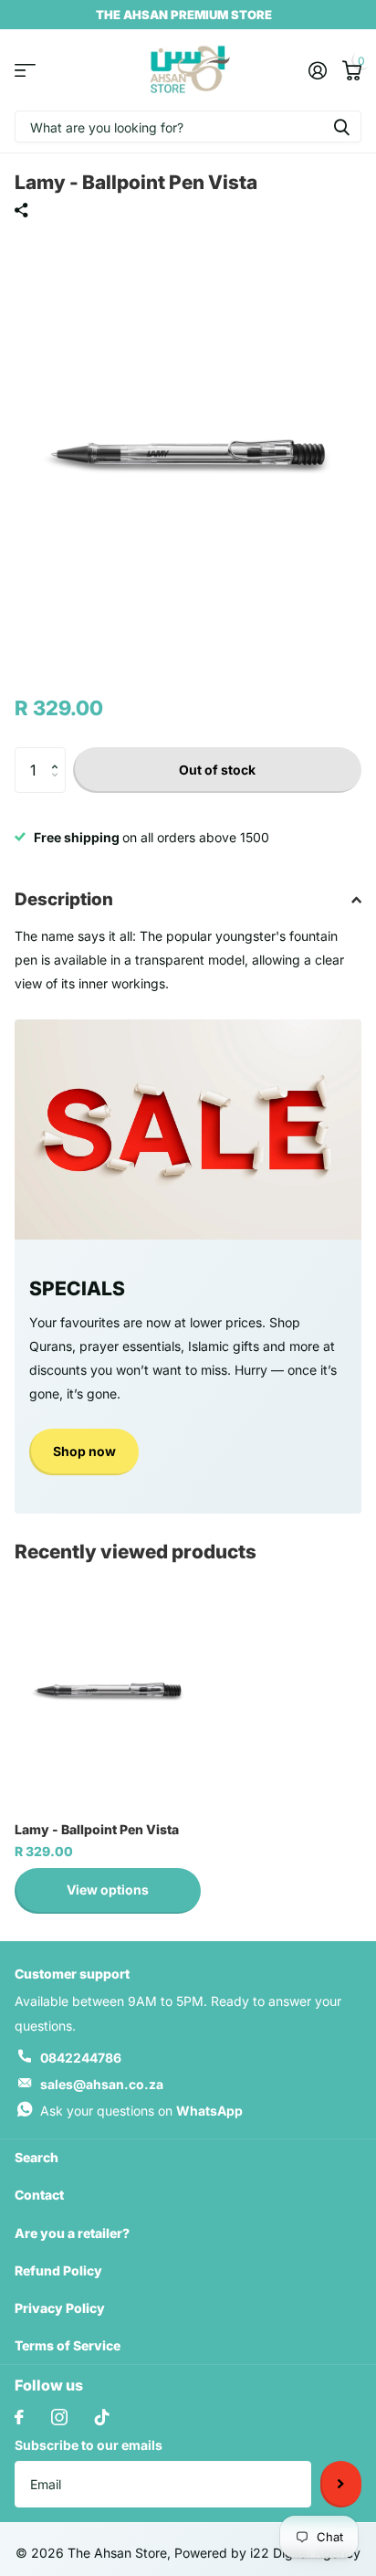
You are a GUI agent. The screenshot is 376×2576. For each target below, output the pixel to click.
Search (37, 2157)
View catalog (25, 70)
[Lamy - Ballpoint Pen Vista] (108, 1690)
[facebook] (19, 2417)
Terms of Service (68, 2345)
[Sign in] (317, 70)
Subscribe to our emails (89, 2445)
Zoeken (341, 127)
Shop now (84, 1451)
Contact (39, 2195)
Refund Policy (58, 2270)
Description (64, 899)
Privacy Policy (60, 2308)
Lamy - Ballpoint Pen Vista (97, 1829)
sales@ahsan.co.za (102, 2084)
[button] (59, 754)
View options (108, 1890)
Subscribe (341, 2484)
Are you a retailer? (72, 2233)
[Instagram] (59, 2417)
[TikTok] (102, 2417)
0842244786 (81, 2058)
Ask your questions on (141, 2111)
